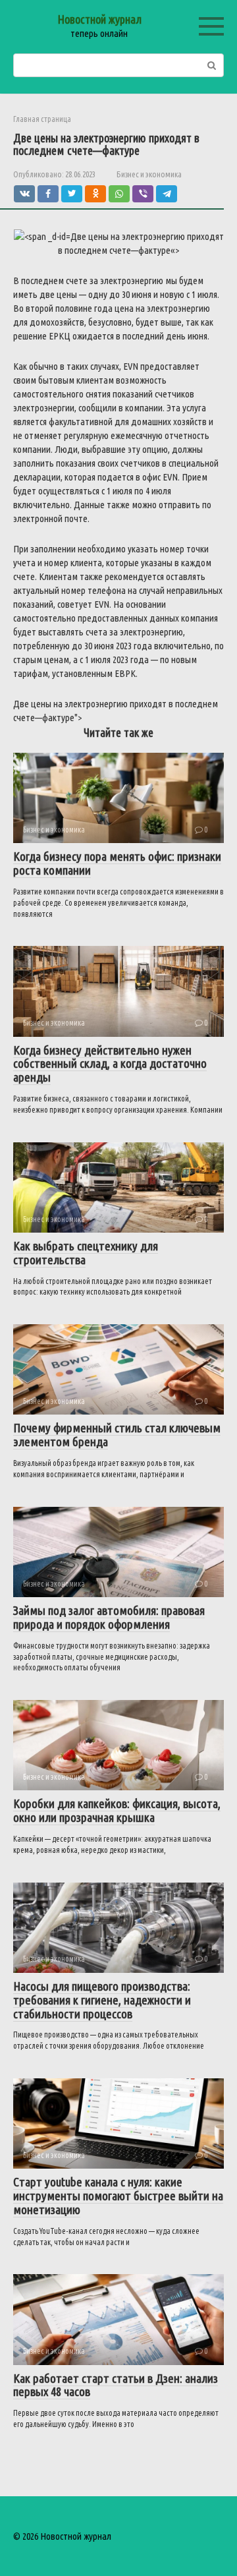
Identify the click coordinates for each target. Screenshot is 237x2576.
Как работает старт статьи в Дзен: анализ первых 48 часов (116, 2385)
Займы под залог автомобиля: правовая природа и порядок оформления (109, 1617)
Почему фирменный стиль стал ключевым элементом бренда (117, 1435)
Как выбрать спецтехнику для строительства (86, 1253)
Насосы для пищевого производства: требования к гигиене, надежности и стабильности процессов (102, 2000)
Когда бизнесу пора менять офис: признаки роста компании (117, 863)
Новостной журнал (99, 19)
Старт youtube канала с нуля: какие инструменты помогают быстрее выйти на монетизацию (118, 2196)
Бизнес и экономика (149, 174)
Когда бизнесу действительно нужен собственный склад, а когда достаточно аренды (110, 1064)
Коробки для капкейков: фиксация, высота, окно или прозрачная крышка (117, 1810)
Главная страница (42, 119)
